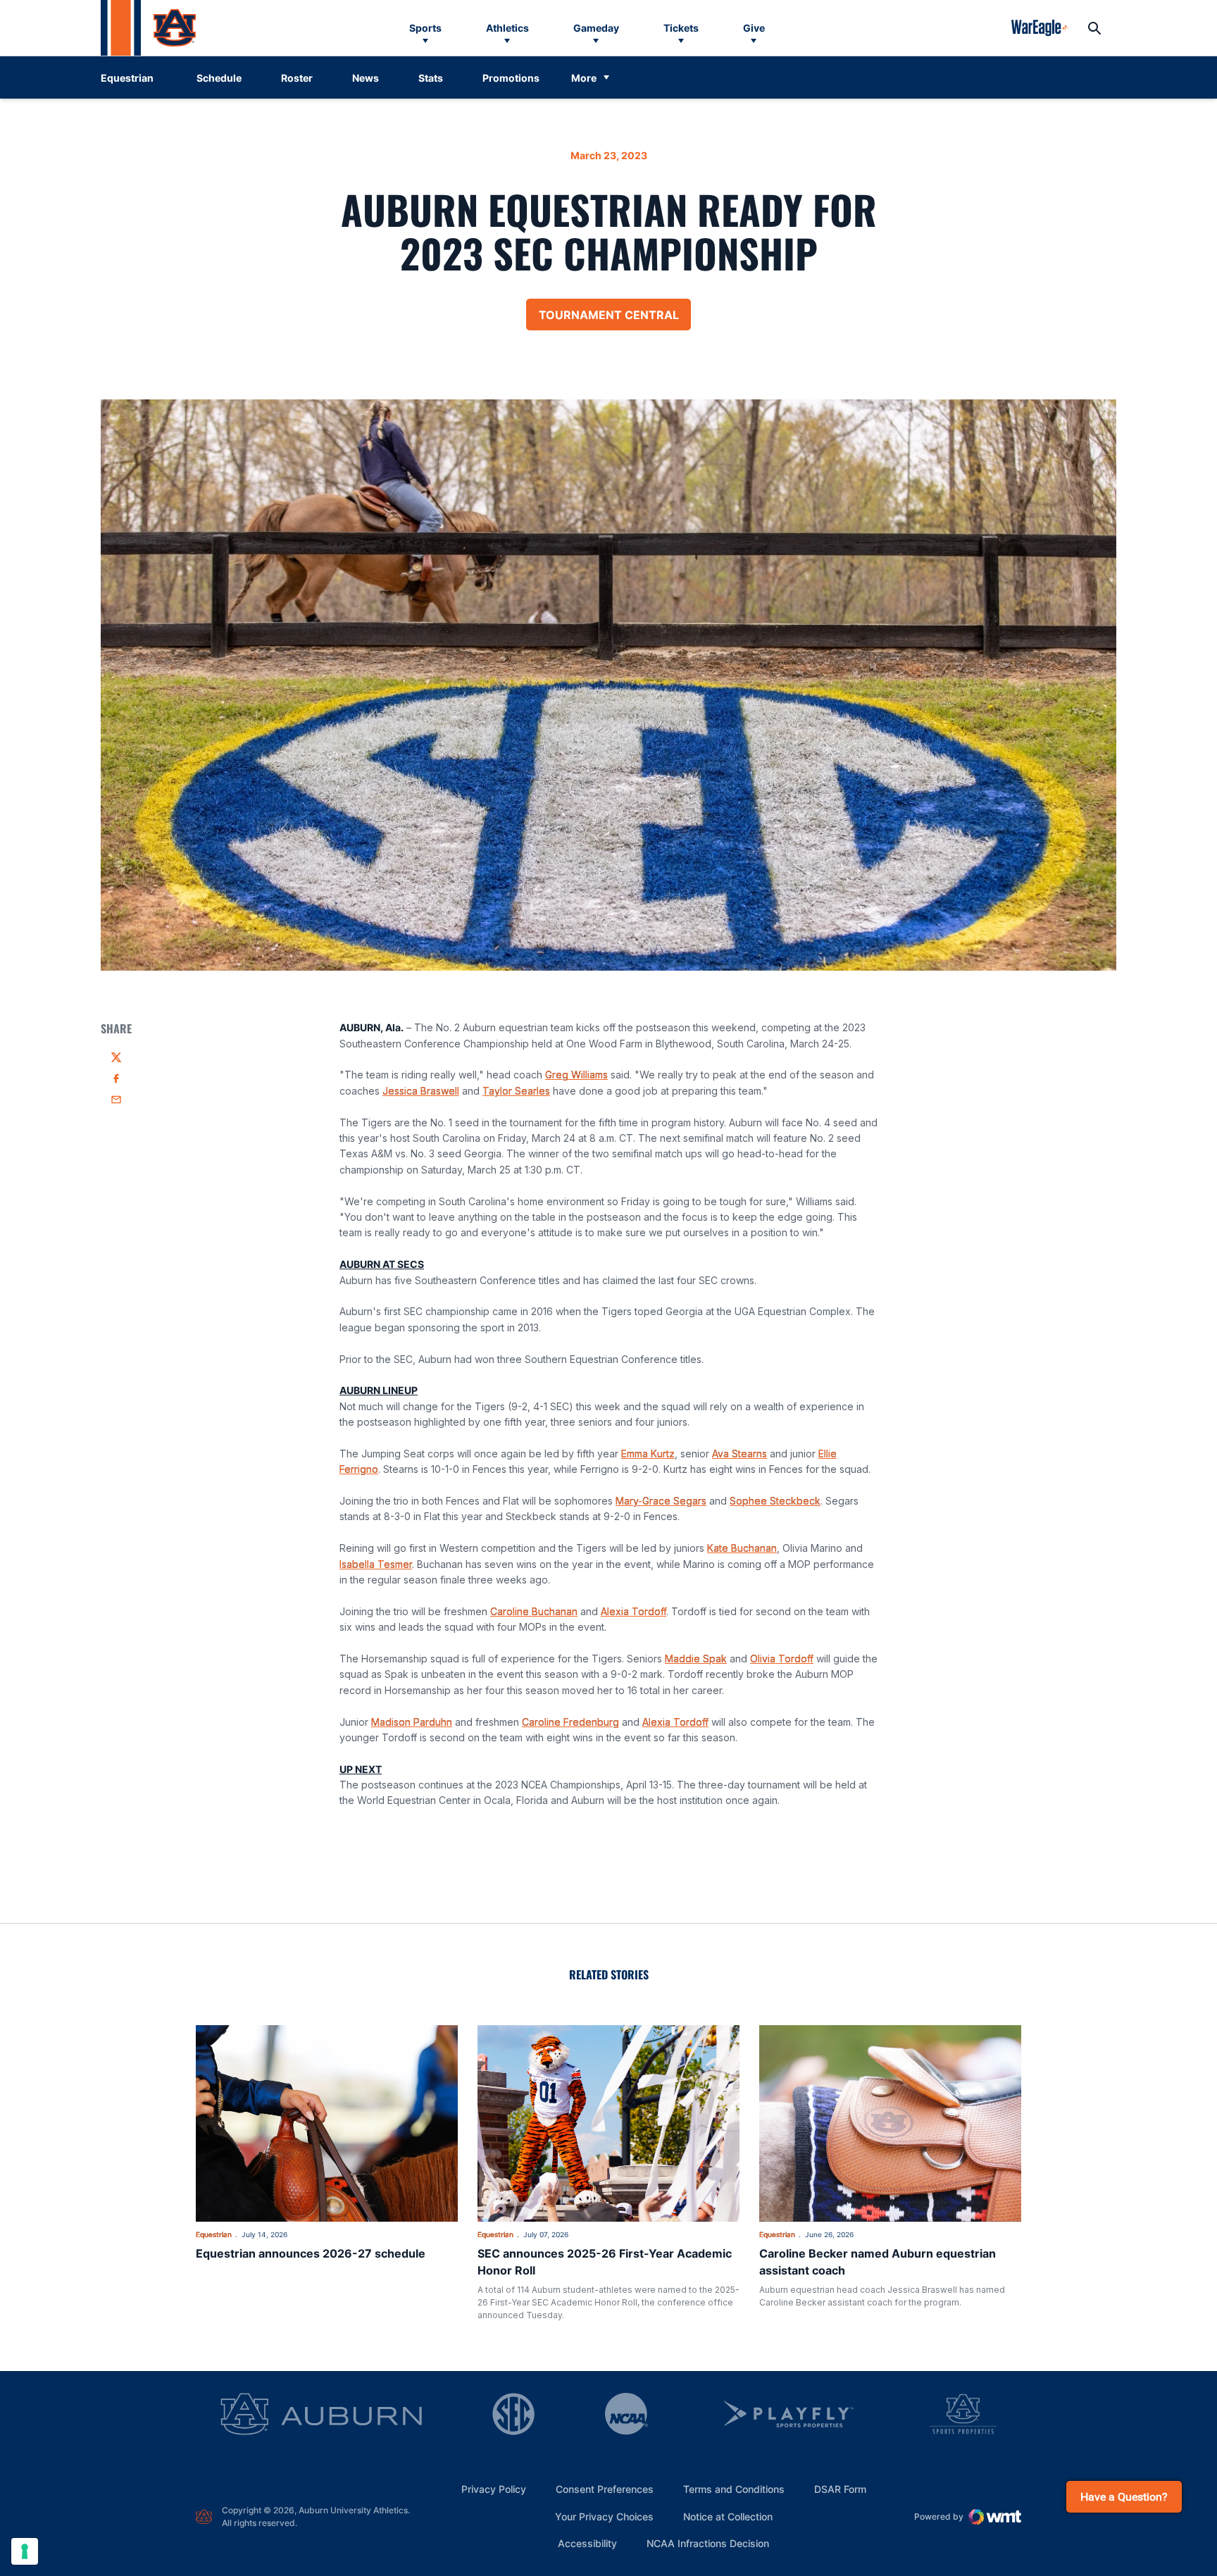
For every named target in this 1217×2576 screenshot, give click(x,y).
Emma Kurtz (648, 1454)
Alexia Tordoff (634, 1611)
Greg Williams (576, 1075)
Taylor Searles (516, 1091)
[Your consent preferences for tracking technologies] (25, 2551)
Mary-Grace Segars (661, 1501)
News (366, 78)
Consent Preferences (605, 2489)
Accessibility (587, 2543)
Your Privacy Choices (604, 2516)
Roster (297, 78)
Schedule (219, 78)
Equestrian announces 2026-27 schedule (311, 2253)
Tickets (681, 28)
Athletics (507, 28)
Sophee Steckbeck (775, 1501)
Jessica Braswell (421, 1091)
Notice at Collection (728, 2516)
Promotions (511, 78)
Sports (425, 28)
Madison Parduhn (412, 1722)
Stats (431, 78)
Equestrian (214, 2234)
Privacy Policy (494, 2489)
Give (754, 28)
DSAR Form (840, 2489)
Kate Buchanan (742, 1548)
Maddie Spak (696, 1659)
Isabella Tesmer (376, 1564)
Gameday (596, 28)
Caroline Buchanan (534, 1611)
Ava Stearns (739, 1454)
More (584, 78)
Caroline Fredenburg (570, 1722)
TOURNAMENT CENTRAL (615, 319)
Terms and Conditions (734, 2489)
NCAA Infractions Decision (708, 2543)
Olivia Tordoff (782, 1659)
